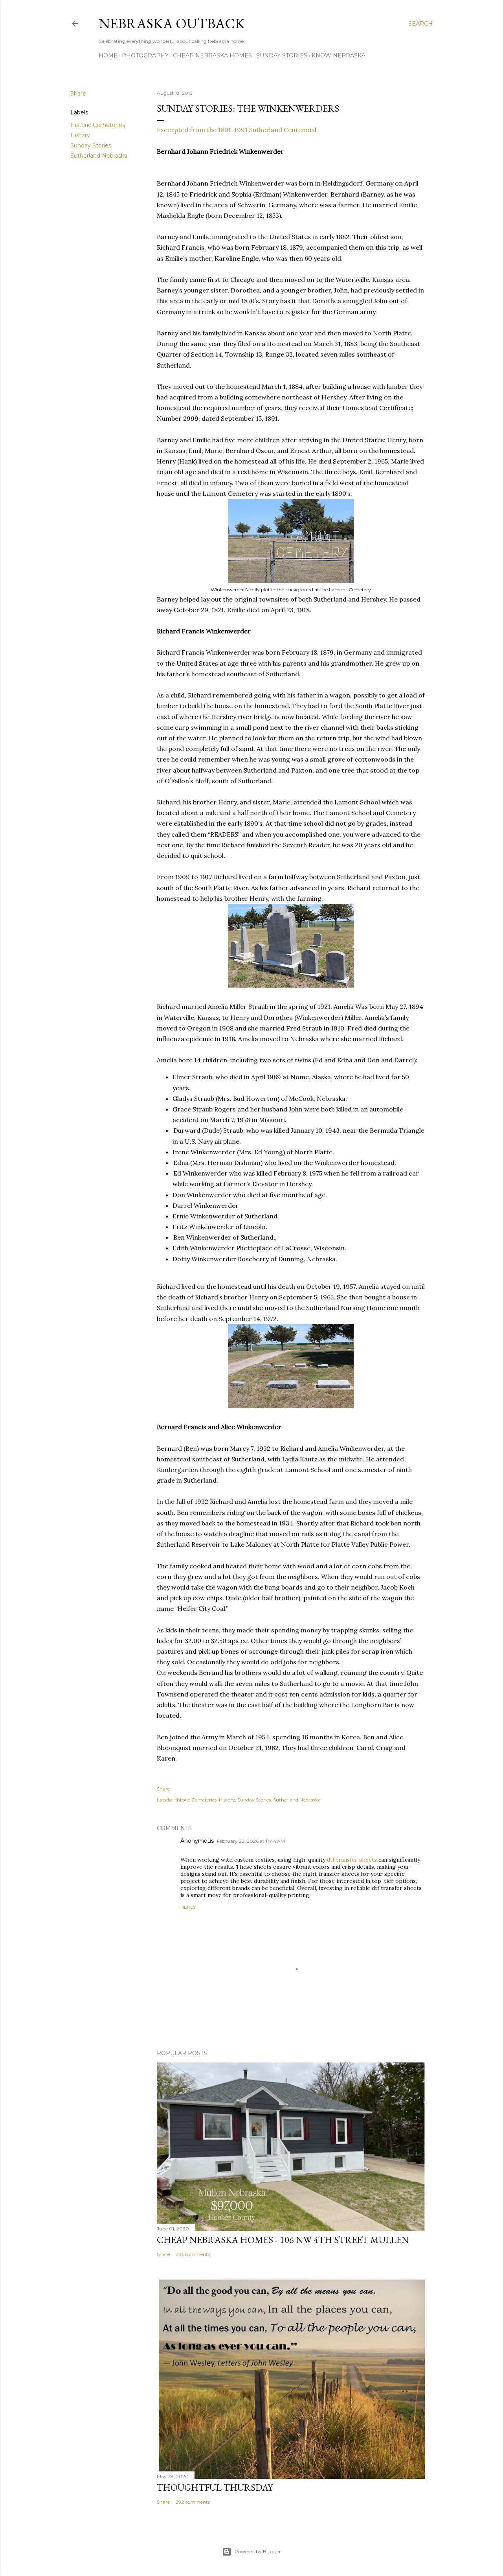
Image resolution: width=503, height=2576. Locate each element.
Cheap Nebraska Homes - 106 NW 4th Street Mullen (283, 2240)
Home (108, 55)
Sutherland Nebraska (99, 156)
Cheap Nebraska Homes (212, 55)
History (80, 135)
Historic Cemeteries (98, 125)
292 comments (193, 2502)
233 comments (193, 2254)
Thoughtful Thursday (215, 2487)
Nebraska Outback (172, 23)
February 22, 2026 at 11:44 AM (251, 1841)
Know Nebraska (339, 55)
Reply (188, 1907)
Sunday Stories (282, 55)
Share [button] (78, 94)
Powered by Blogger (258, 2551)
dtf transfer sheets (352, 1860)
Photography (145, 55)
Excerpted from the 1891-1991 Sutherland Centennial (237, 130)
